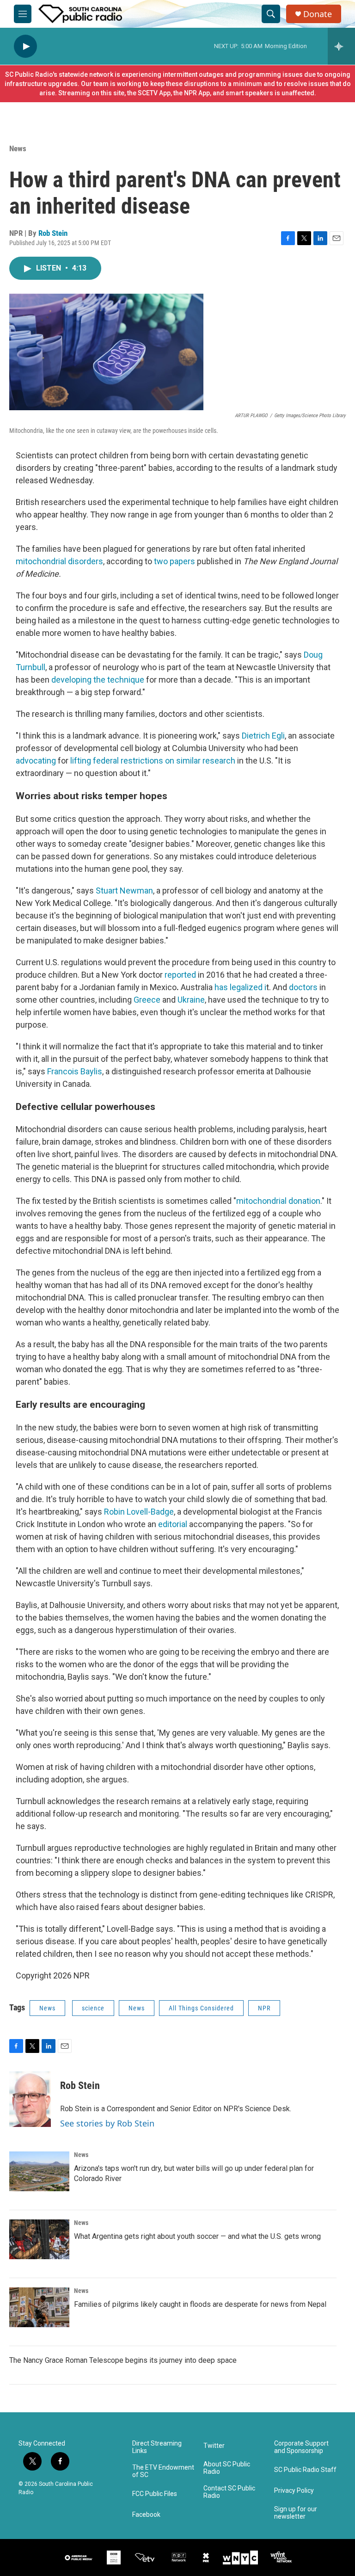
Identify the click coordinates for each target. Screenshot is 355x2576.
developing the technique (98, 680)
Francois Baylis (74, 1071)
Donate (318, 14)
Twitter (214, 2446)
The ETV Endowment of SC (163, 2471)
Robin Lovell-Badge (139, 1512)
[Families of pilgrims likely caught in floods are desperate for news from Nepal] (39, 2307)
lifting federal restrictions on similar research (152, 761)
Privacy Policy (294, 2491)
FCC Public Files (155, 2494)
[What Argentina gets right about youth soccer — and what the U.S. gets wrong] (39, 2239)
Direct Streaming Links (157, 2447)
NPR (264, 2008)
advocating (36, 761)
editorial (173, 1524)
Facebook (146, 2515)
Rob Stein (53, 233)
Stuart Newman (124, 891)
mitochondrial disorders (59, 561)
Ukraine (191, 1000)
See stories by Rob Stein (107, 2123)
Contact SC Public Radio (229, 2492)
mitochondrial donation (278, 1201)
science (93, 2008)
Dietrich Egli (263, 736)
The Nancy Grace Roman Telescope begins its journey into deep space (123, 2360)
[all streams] (341, 46)
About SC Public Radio (227, 2468)
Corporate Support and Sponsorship (301, 2447)
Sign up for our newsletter (296, 2513)
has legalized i (240, 987)
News (18, 148)
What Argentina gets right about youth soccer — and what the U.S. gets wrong (197, 2236)
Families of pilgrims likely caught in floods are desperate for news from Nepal (200, 2304)
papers (182, 561)
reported (181, 975)
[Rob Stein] (30, 2099)
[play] (25, 46)
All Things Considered (201, 2008)
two (161, 561)
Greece (147, 1000)
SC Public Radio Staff (305, 2470)
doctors (303, 987)
